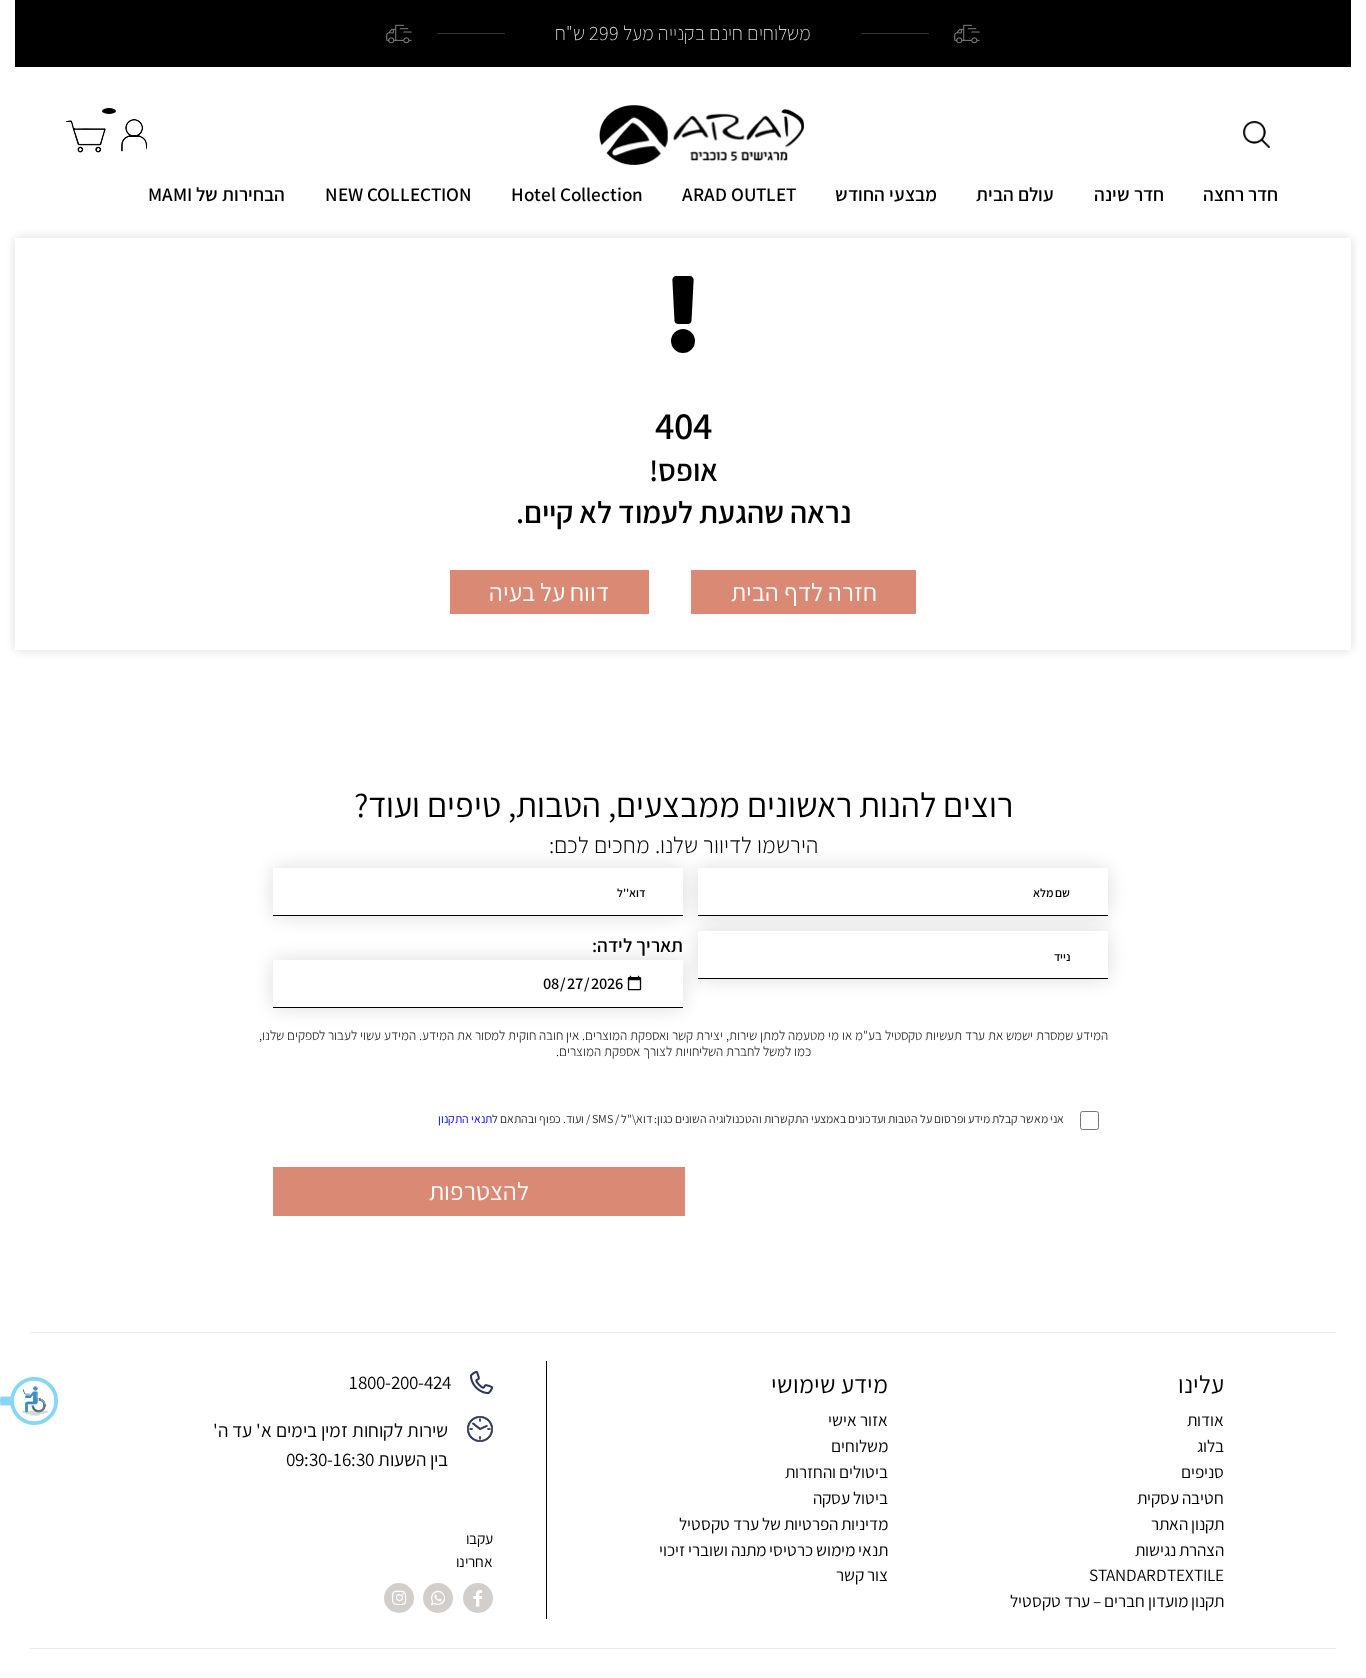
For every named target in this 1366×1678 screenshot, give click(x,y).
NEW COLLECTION (398, 194)
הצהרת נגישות (1179, 1549)
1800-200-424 (400, 1382)
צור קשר (862, 1574)
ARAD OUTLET (739, 194)
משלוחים (859, 1445)
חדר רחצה (1240, 194)
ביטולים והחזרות (836, 1471)
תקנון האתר (1187, 1523)
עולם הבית (1015, 194)
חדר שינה (1129, 194)
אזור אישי (858, 1419)
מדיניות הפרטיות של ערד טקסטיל (783, 1523)
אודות (1205, 1419)
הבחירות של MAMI (216, 194)
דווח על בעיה (549, 592)
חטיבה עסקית (1180, 1497)
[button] (30, 1401)
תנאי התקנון (465, 1118)
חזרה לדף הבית (804, 592)
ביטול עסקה (850, 1497)
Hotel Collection (577, 194)
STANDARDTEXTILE (1156, 1574)
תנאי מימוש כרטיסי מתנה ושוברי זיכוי (773, 1549)
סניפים (1202, 1471)
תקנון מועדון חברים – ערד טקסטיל (1117, 1600)
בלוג (1210, 1445)
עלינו (1201, 1384)
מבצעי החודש (886, 194)
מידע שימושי (829, 1384)
